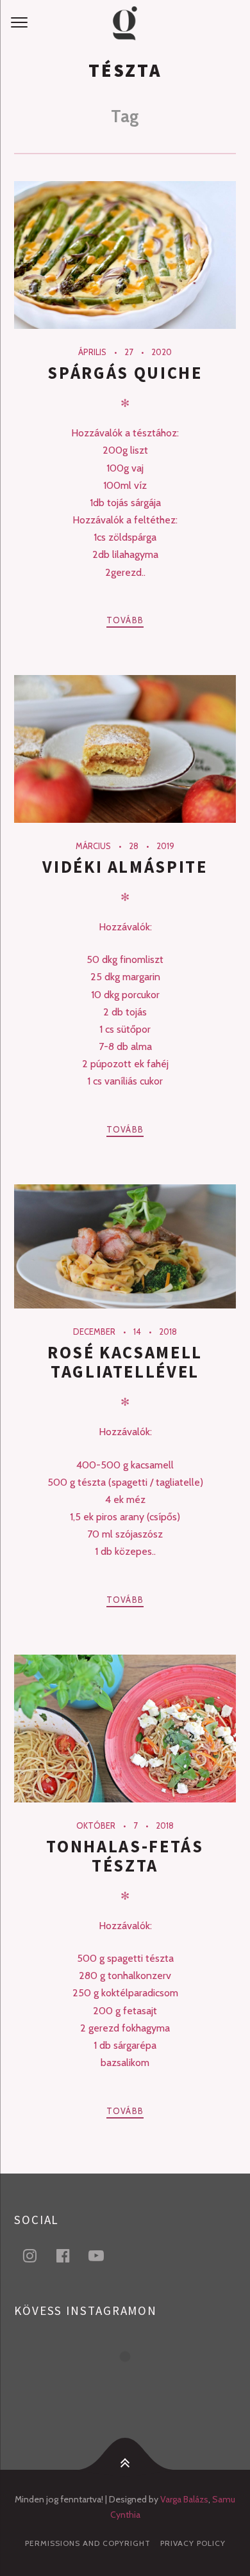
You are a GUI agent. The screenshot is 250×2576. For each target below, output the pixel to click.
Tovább (125, 620)
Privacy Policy (193, 2543)
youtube (104, 2255)
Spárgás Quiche (125, 373)
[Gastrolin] (125, 23)
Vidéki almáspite (125, 867)
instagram (37, 2255)
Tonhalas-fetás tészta (125, 1856)
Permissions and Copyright (88, 2543)
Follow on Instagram (133, 2380)
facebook (71, 2255)
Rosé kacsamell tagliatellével (125, 1362)
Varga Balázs (184, 2499)
